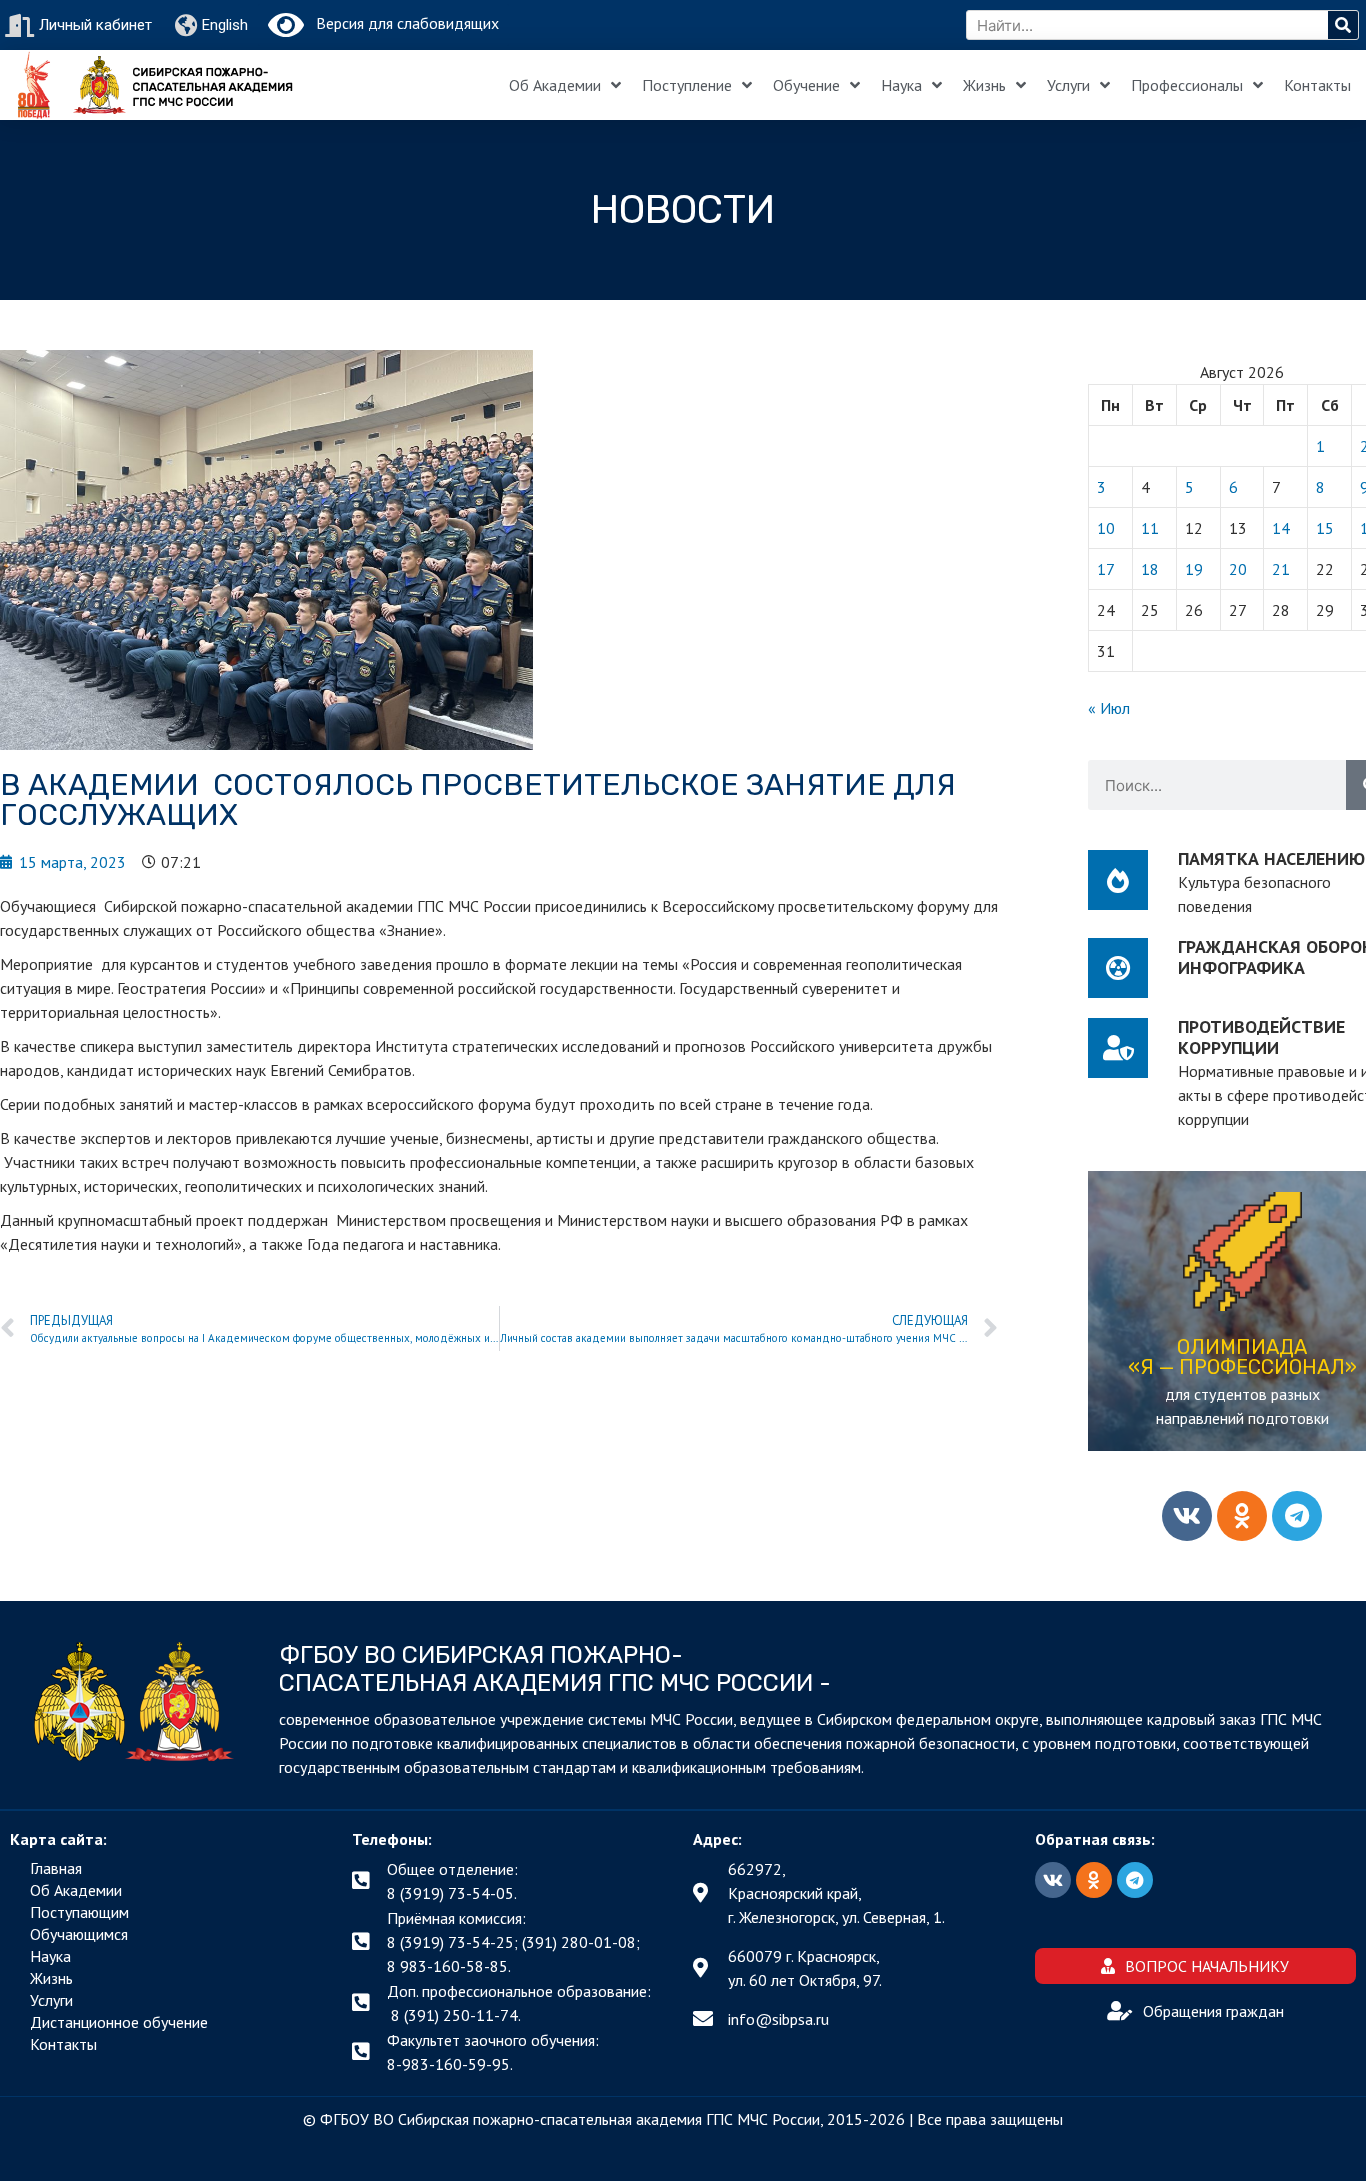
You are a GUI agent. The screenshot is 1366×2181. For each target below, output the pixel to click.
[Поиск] (1343, 25)
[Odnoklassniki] (1242, 1516)
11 (1150, 528)
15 (1325, 528)
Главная (56, 1868)
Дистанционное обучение (119, 2022)
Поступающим (79, 1912)
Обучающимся (79, 1934)
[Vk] (1187, 1516)
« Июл (1109, 708)
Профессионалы (1187, 85)
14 (1281, 528)
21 (1281, 569)
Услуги (1068, 85)
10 (1106, 528)
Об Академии (555, 85)
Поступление (687, 85)
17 (1106, 569)
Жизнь (984, 85)
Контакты (1317, 85)
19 (1194, 569)
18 (1150, 569)
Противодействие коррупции (1261, 1037)
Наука (901, 85)
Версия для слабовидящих (401, 23)
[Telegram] (1297, 1516)
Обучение (806, 85)
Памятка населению (1271, 858)
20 (1238, 569)
